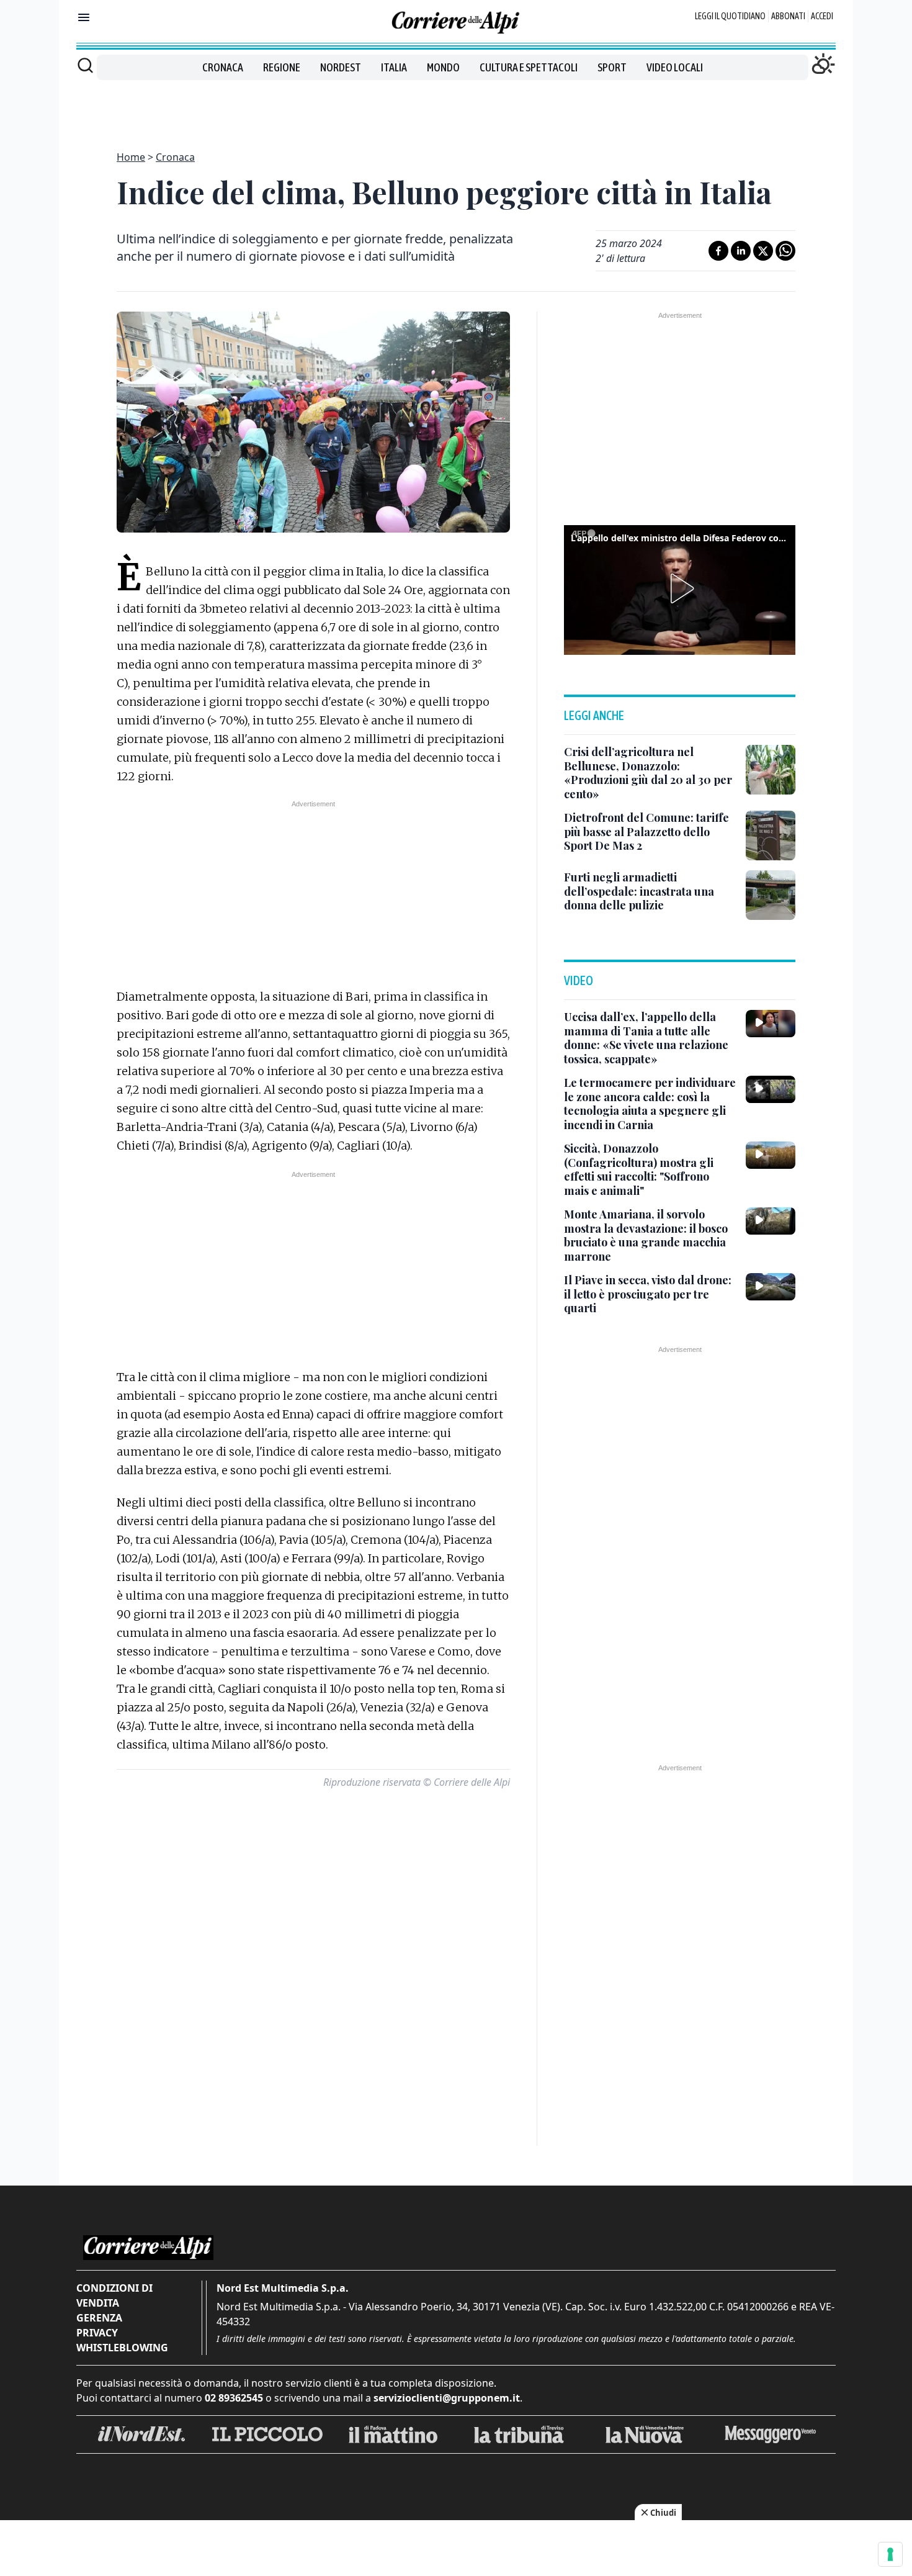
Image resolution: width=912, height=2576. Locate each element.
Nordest (341, 67)
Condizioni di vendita (114, 2295)
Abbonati (788, 16)
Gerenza (99, 2318)
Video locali (675, 67)
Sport (612, 67)
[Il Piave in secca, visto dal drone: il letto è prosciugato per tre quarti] (771, 1287)
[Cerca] (85, 65)
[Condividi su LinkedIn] (741, 251)
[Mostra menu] (84, 17)
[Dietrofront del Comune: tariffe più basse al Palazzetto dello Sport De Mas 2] (771, 835)
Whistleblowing (122, 2348)
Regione (282, 67)
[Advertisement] (456, 108)
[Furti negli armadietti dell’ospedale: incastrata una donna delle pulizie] (771, 895)
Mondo (443, 67)
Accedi (822, 16)
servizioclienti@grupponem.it (447, 2398)
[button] (680, 588)
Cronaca (223, 67)
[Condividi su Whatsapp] (785, 251)
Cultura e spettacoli (529, 67)
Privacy (97, 2333)
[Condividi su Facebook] (718, 251)
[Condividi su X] (763, 251)
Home (131, 157)
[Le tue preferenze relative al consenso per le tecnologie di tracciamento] (890, 2554)
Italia (394, 67)
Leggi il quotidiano (730, 16)
